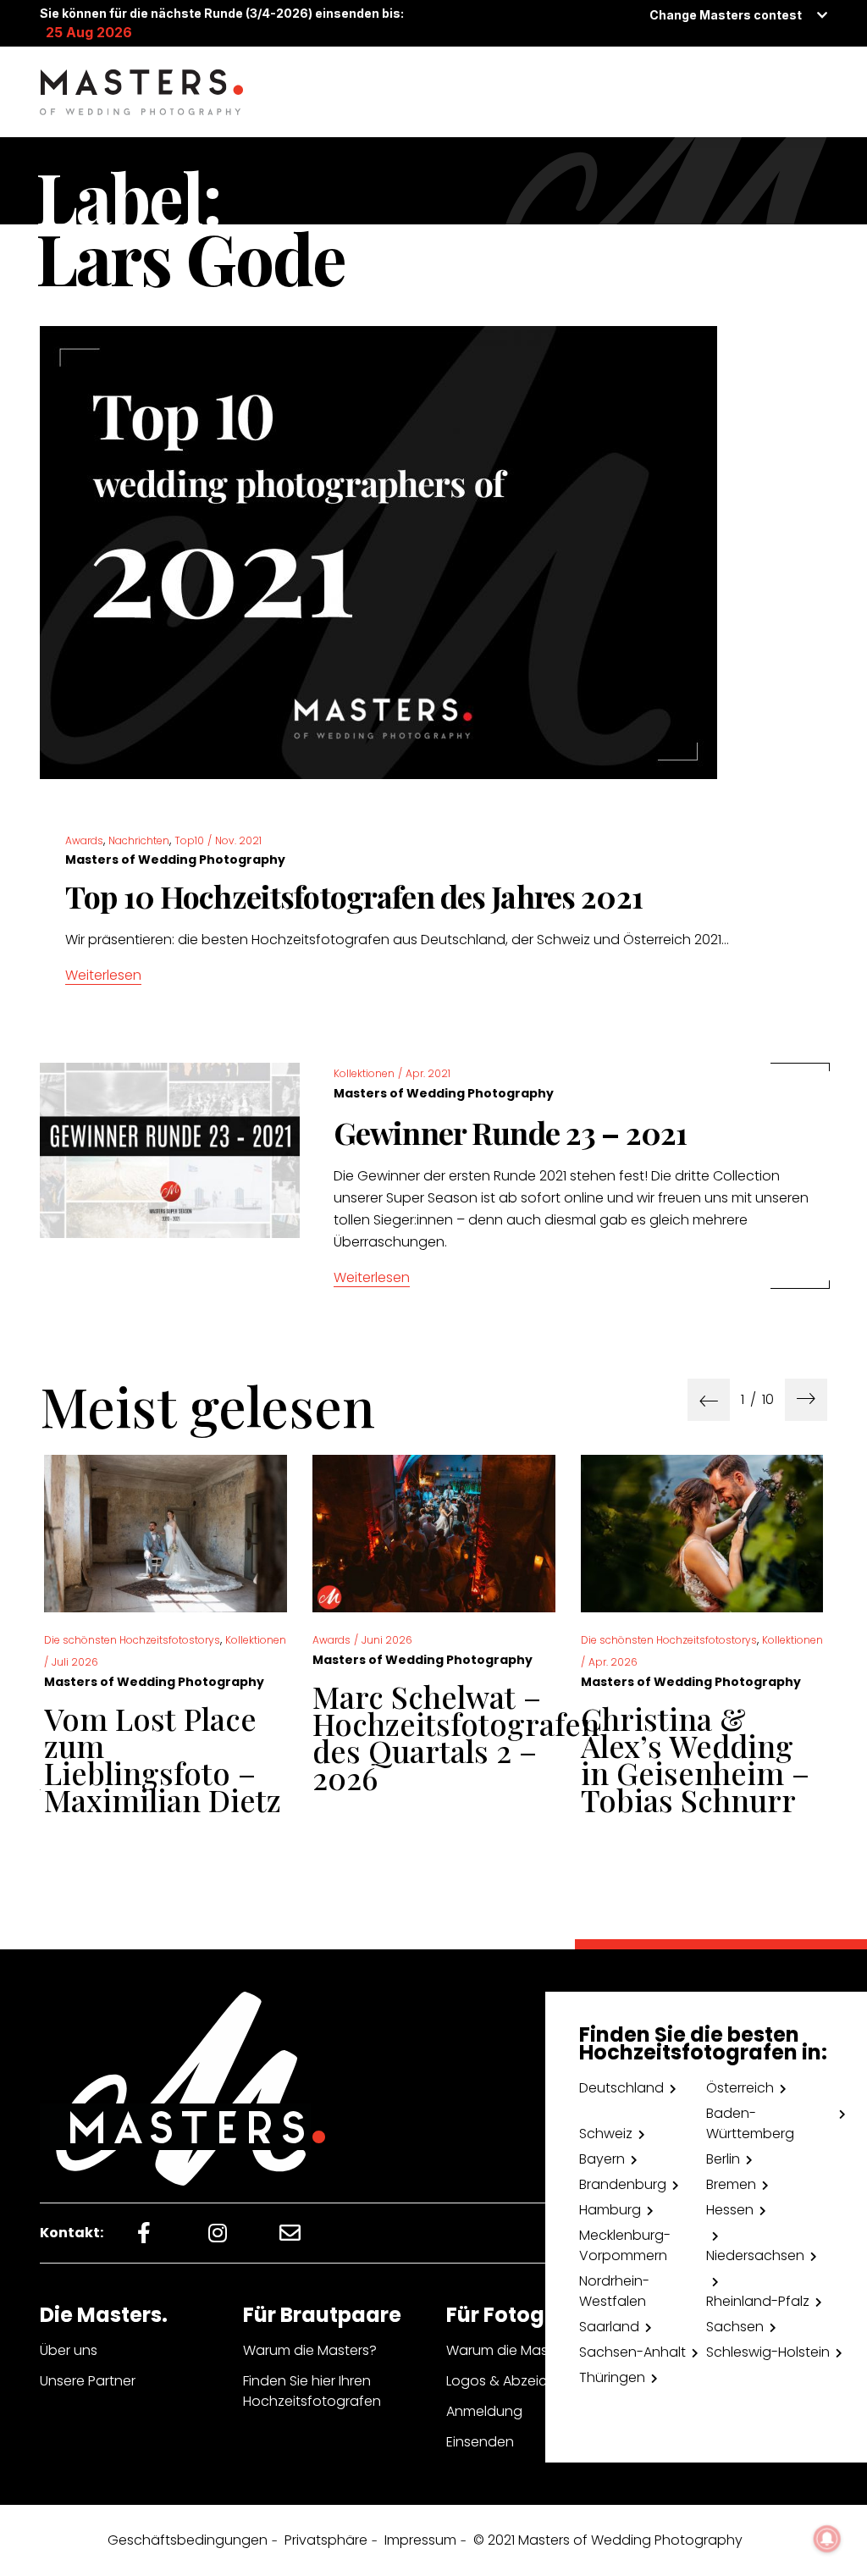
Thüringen (612, 2377)
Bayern (602, 2159)
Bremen (731, 2184)
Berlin (723, 2159)
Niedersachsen (755, 2255)
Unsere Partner (88, 2381)
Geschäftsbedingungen (188, 2540)
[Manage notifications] (827, 2539)
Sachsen (735, 2327)
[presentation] (709, 1400)
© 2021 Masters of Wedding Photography (608, 2540)
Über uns (69, 2350)
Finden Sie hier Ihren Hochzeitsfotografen (312, 2391)
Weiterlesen (103, 975)
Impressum (420, 2540)
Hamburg (610, 2210)
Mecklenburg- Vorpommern (625, 2245)
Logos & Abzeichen (509, 2381)
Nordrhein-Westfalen (614, 2291)
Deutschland (621, 2088)
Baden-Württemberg (750, 2123)
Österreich (740, 2088)
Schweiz (606, 2134)
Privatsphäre (326, 2540)
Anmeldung (484, 2411)
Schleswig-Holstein (768, 2352)
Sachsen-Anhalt (632, 2352)
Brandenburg (623, 2184)
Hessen (730, 2210)
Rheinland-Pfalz (758, 2301)
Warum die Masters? (310, 2350)
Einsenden (480, 2442)
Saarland (609, 2327)
